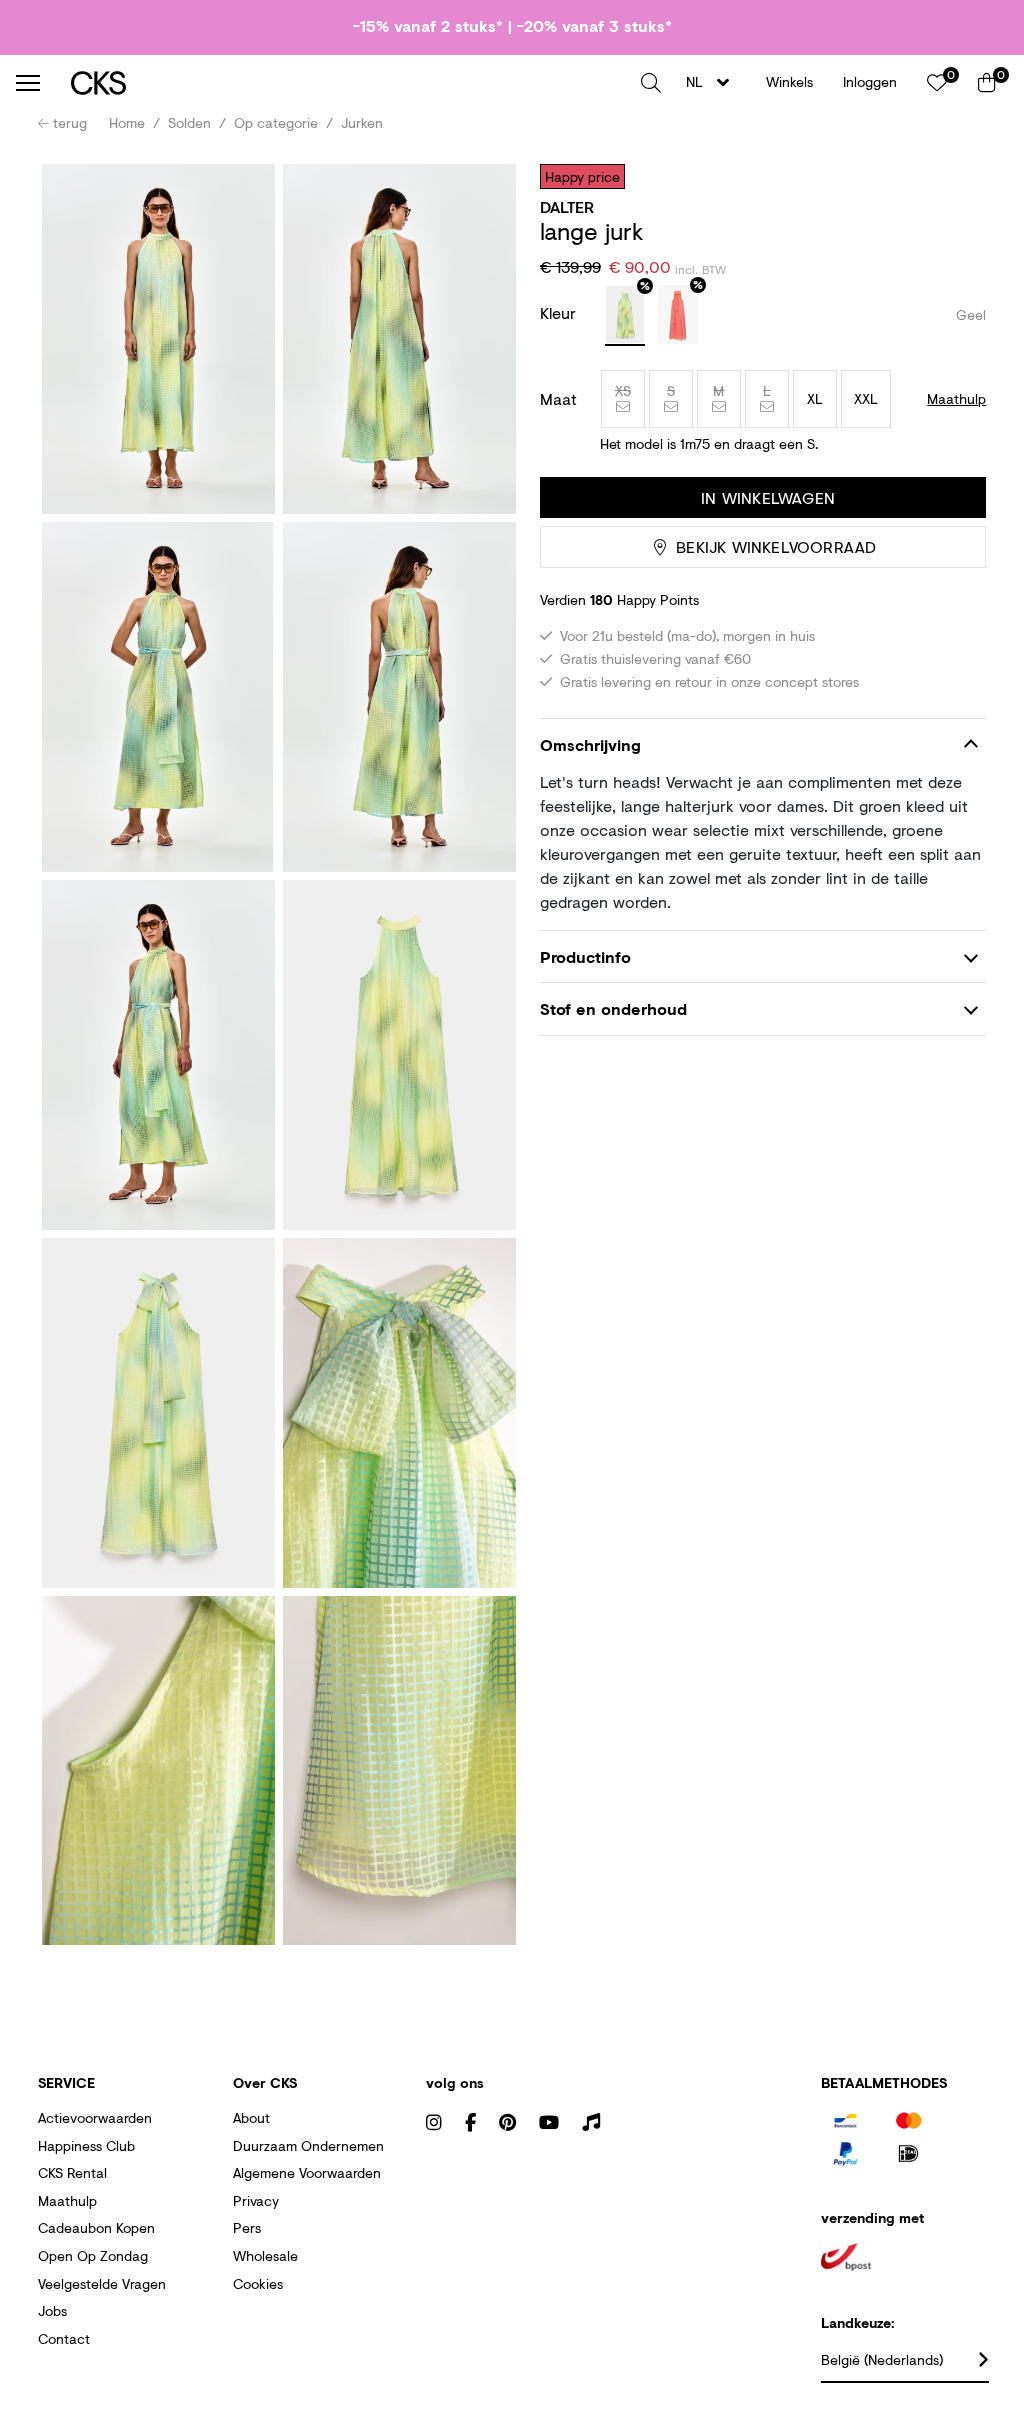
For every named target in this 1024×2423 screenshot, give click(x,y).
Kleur (560, 312)
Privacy (256, 2200)
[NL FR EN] (713, 82)
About (251, 2117)
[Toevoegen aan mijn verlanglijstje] (956, 176)
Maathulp (67, 2200)
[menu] (28, 83)
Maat (558, 399)
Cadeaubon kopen (96, 2227)
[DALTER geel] (625, 316)
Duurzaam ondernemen (308, 2145)
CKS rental (72, 2172)
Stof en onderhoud (613, 1008)
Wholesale (265, 2255)
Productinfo (585, 956)
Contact (64, 2338)
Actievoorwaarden (95, 2117)
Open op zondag (93, 2255)
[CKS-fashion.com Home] (348, 82)
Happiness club (86, 2145)
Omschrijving (590, 744)
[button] (651, 83)
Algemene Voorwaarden (307, 2172)
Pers (247, 2227)
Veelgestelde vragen (102, 2283)
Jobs (52, 2310)
